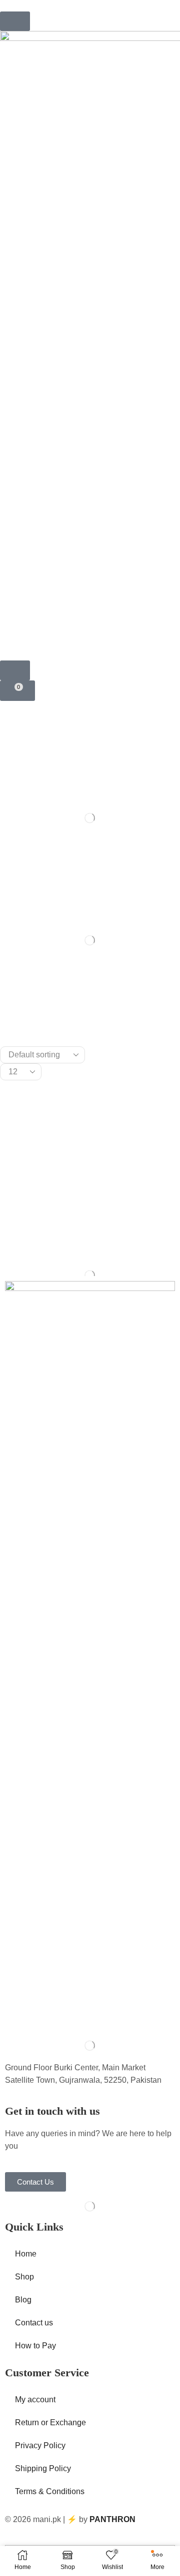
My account (35, 2400)
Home (26, 2254)
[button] (15, 21)
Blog (23, 2300)
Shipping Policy (43, 2468)
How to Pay (35, 2346)
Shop (24, 2277)
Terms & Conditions (50, 2491)
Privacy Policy (40, 2445)
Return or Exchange (50, 2422)
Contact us (34, 2323)
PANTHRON (112, 2519)
